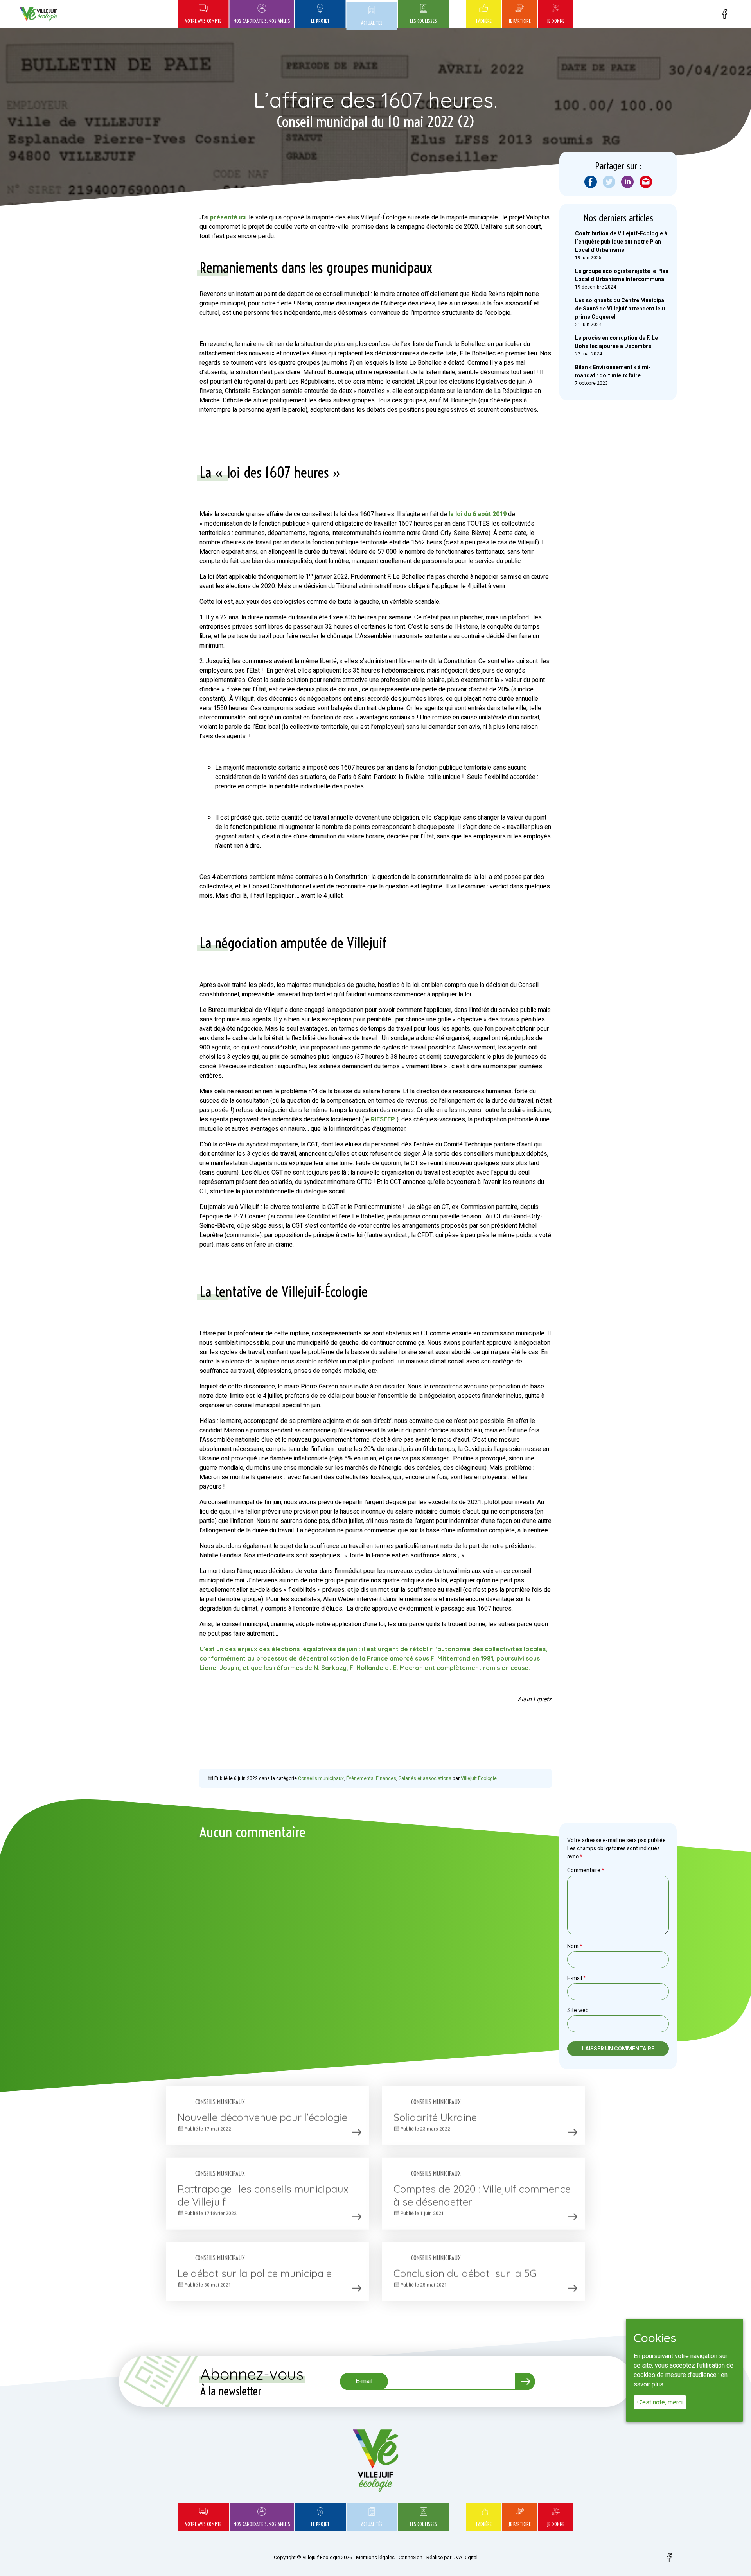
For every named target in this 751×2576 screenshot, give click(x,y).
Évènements (360, 1778)
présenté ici (228, 217)
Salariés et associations (425, 1778)
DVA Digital (465, 2557)
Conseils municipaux (321, 1778)
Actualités (372, 23)
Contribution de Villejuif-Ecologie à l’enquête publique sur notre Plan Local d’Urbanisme (621, 242)
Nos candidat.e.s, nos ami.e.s (262, 21)
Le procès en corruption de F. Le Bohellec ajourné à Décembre (616, 342)
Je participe (520, 21)
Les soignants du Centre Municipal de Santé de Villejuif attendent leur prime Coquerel (620, 309)
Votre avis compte (203, 21)
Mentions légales (375, 2557)
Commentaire (586, 1870)
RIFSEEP (383, 1119)
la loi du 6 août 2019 (478, 514)
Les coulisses (423, 21)
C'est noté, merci (660, 2402)
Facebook (724, 14)
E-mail (577, 1978)
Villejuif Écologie (479, 1778)
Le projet (320, 21)
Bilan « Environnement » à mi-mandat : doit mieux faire (613, 371)
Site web (578, 2010)
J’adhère (484, 21)
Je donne (556, 21)
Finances (386, 1778)
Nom (575, 1946)
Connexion (411, 2557)
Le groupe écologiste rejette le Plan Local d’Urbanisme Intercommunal (622, 275)
